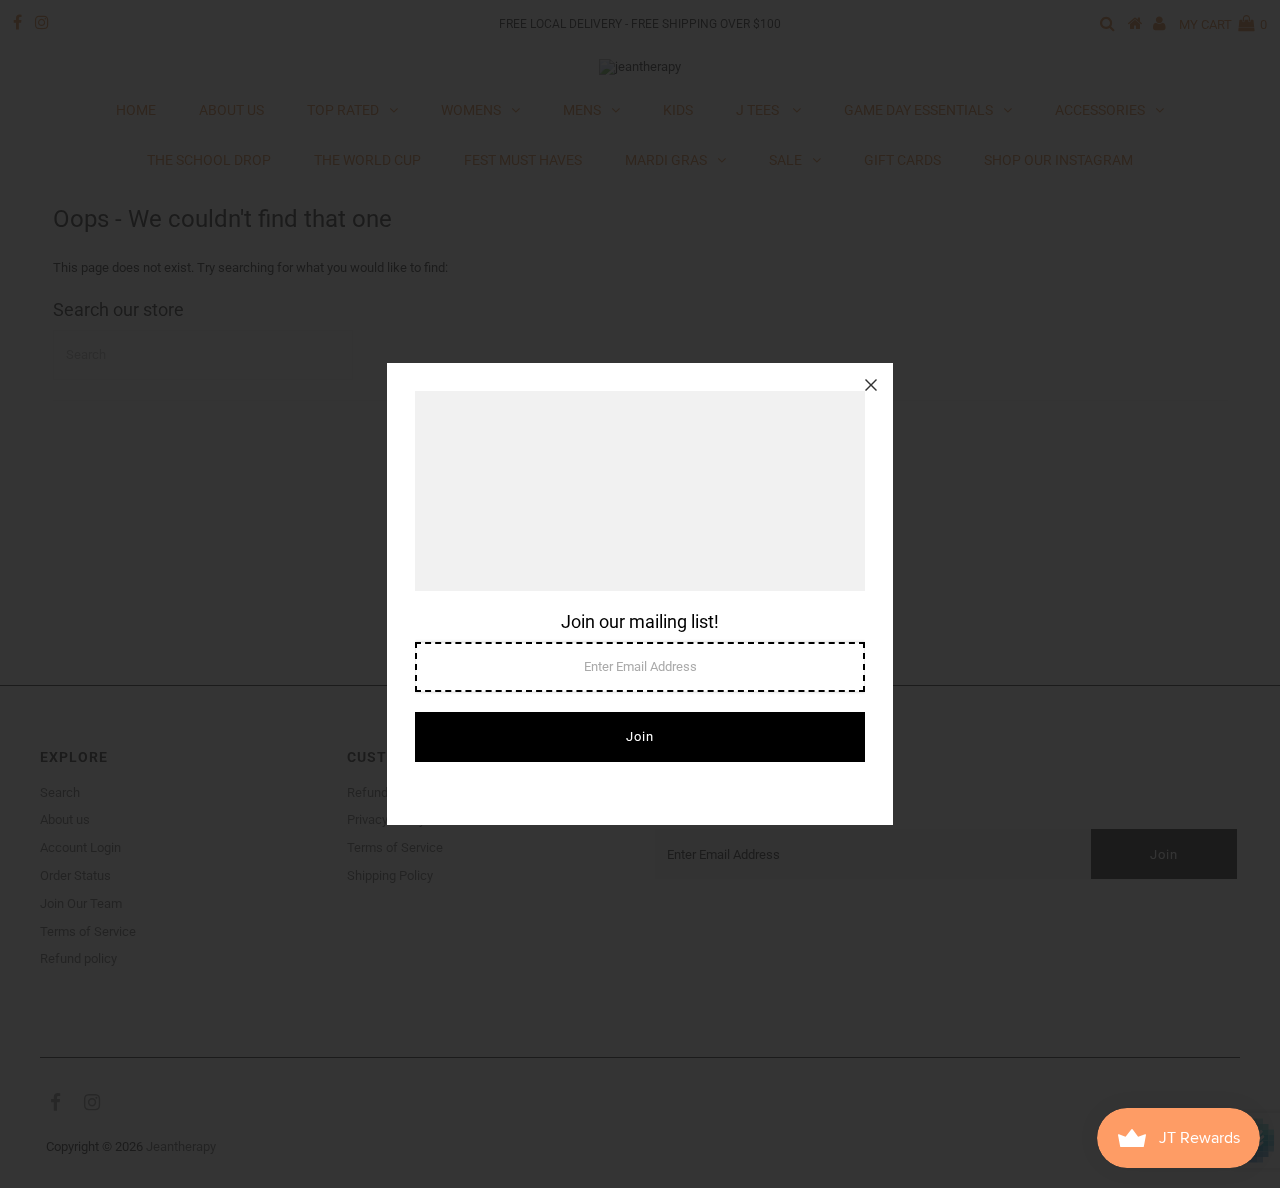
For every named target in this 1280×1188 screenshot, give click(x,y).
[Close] (871, 385)
